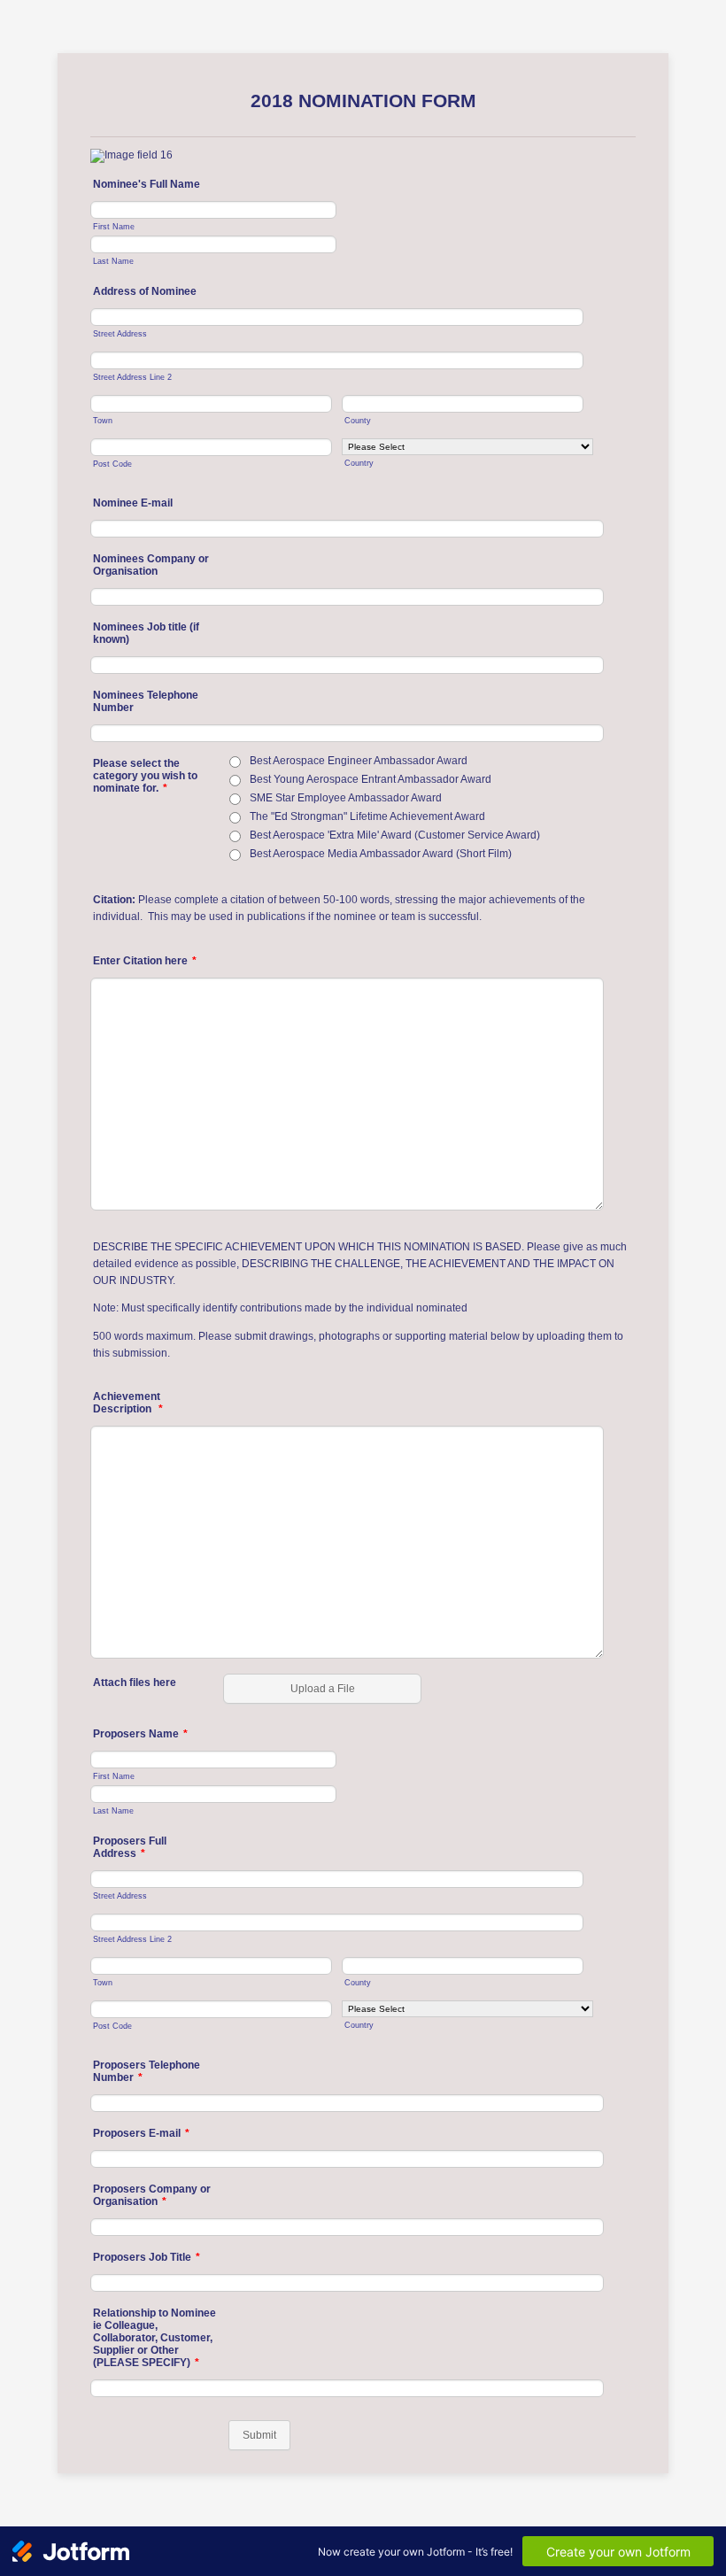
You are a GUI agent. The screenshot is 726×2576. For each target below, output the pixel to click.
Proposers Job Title (147, 2257)
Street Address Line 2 (132, 377)
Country (359, 463)
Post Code (112, 464)
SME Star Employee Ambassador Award (346, 798)
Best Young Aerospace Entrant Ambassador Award (371, 779)
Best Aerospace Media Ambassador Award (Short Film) (381, 854)
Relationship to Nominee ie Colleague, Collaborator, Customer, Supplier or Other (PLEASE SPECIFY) (154, 2338)
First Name (114, 226)
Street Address (120, 333)
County (358, 420)
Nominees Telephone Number (146, 701)
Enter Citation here (145, 961)
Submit (259, 2435)
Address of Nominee (145, 291)
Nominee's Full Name (147, 184)
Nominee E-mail (133, 503)
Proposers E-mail (141, 2133)
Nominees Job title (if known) (146, 633)
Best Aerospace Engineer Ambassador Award (359, 761)
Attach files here (135, 1683)
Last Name (113, 261)
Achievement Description (128, 1403)
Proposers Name (140, 1734)
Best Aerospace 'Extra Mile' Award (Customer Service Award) (395, 835)
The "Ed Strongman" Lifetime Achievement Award (367, 816)
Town (103, 420)
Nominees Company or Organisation (151, 565)
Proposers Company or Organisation (152, 2195)
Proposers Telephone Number (147, 2071)
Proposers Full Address (130, 1847)
